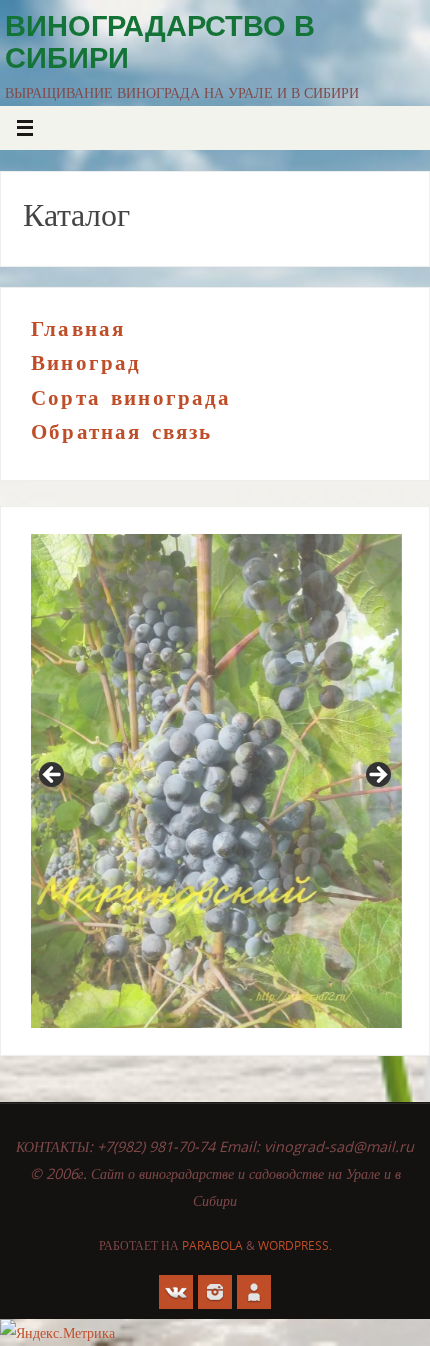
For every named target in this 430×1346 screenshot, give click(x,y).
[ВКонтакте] (176, 1292)
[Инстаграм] (215, 1292)
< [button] (53, 776)
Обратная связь (121, 432)
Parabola (212, 1245)
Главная (78, 329)
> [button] (377, 776)
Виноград (86, 363)
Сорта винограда (131, 398)
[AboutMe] (254, 1292)
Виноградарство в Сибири (160, 42)
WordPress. (295, 1245)
